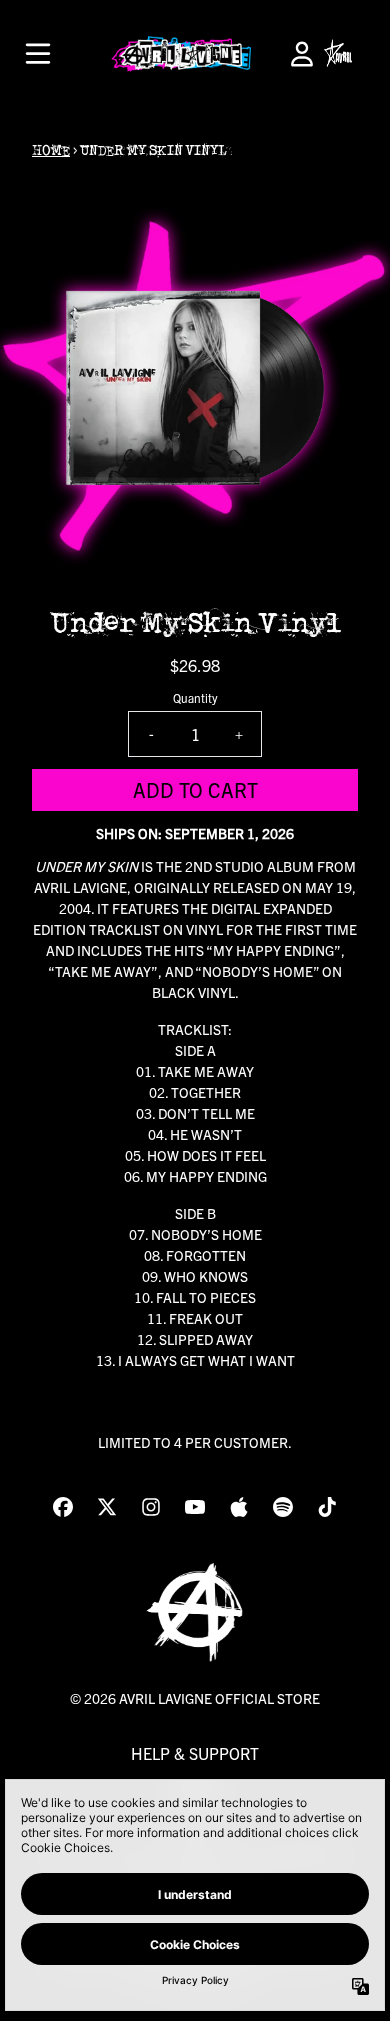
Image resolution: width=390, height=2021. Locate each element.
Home (51, 150)
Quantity (195, 697)
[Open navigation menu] (38, 54)
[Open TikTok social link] (327, 1507)
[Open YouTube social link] (195, 1507)
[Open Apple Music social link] (239, 1507)
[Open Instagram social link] (151, 1507)
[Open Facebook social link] (63, 1507)
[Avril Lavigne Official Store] (181, 54)
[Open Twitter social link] (107, 1507)
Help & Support (195, 1753)
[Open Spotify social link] (283, 1507)
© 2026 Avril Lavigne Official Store (195, 1698)
